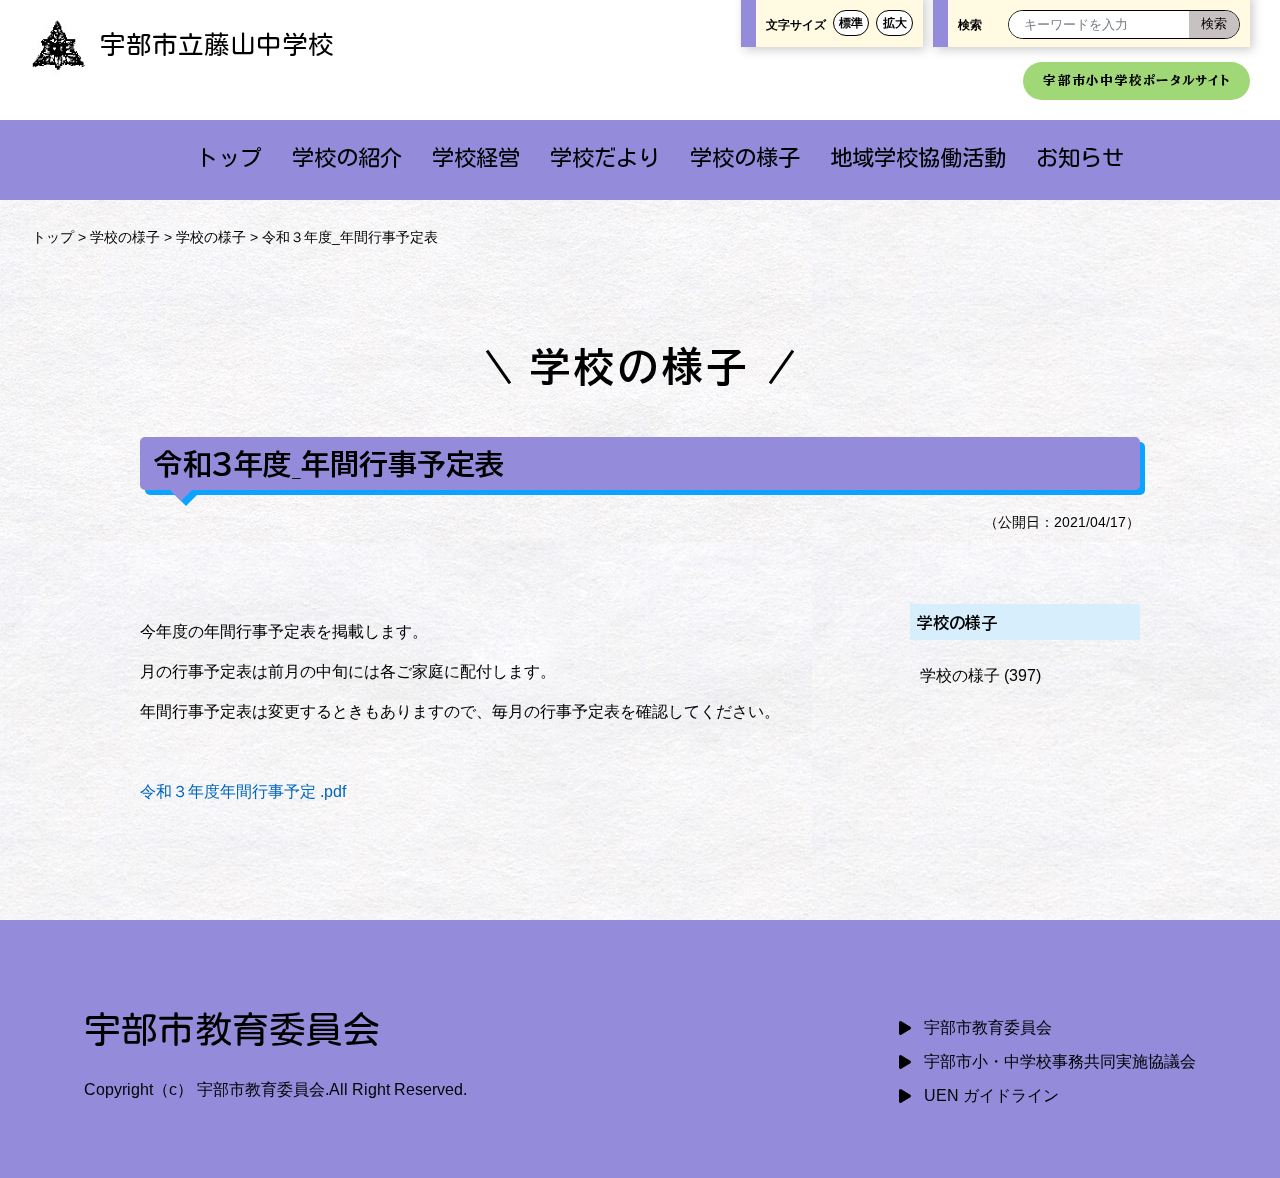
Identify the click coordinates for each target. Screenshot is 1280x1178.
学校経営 (476, 157)
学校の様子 (745, 157)
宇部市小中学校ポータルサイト (1136, 80)
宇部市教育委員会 (988, 1027)
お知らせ (1080, 157)
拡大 (895, 23)
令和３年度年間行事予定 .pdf (243, 791)
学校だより (605, 157)
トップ (229, 157)
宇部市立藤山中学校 (217, 44)
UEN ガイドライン (991, 1095)
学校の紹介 (347, 157)
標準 (851, 23)
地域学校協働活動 (918, 157)
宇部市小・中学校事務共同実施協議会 (1060, 1061)
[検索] (1214, 24)
